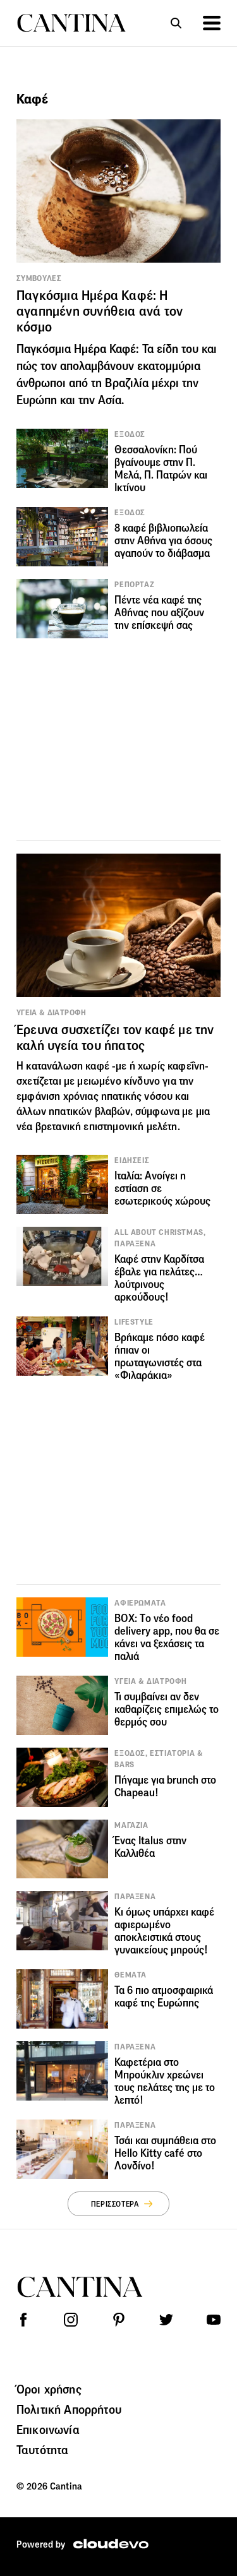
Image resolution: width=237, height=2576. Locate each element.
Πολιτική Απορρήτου (69, 2409)
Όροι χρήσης (49, 2389)
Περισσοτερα (115, 2204)
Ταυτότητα (42, 2450)
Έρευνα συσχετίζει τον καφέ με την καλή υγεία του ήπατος (115, 1038)
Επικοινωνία (48, 2430)
